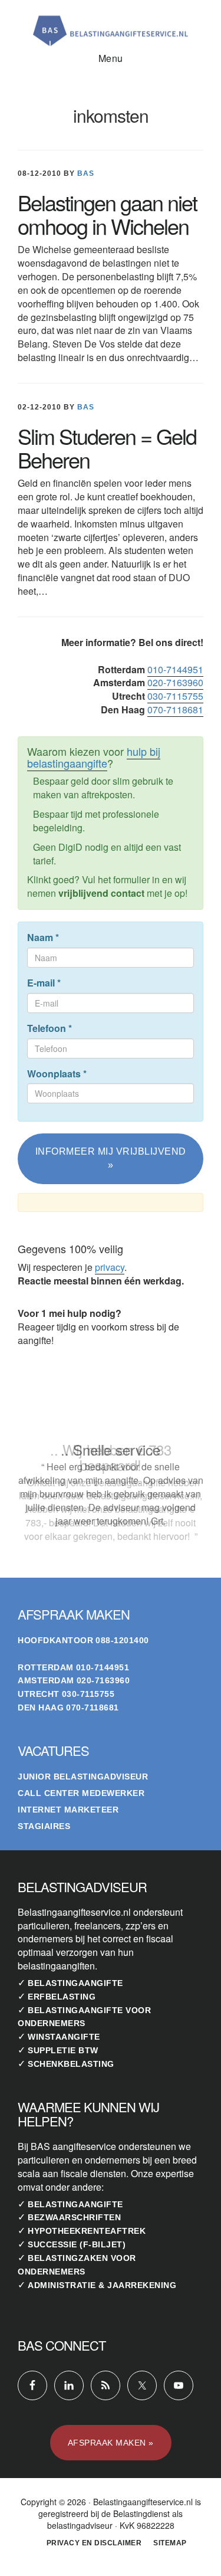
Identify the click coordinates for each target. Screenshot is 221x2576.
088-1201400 (122, 1640)
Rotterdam (46, 1667)
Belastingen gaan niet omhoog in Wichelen (107, 214)
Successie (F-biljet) (77, 2244)
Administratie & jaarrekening (102, 2285)
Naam (43, 938)
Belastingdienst (141, 2513)
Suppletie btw (63, 2050)
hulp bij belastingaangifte (94, 757)
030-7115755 (175, 696)
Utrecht (39, 1694)
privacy (110, 1267)
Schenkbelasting (71, 2064)
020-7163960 (175, 682)
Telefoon (50, 1028)
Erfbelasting (62, 1997)
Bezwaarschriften (74, 2217)
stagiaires (44, 1826)
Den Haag (41, 1707)
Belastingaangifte (75, 1983)
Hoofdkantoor (55, 1640)
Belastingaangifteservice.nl (111, 26)
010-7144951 (175, 669)
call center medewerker (81, 1793)
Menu (111, 58)
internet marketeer (68, 1810)
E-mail (44, 983)
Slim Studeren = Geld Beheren (107, 448)
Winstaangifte (64, 2037)
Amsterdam (46, 1680)
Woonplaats (57, 1074)
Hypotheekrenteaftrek (87, 2231)
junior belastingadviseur (83, 1777)
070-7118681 (175, 709)
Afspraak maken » (111, 2443)
